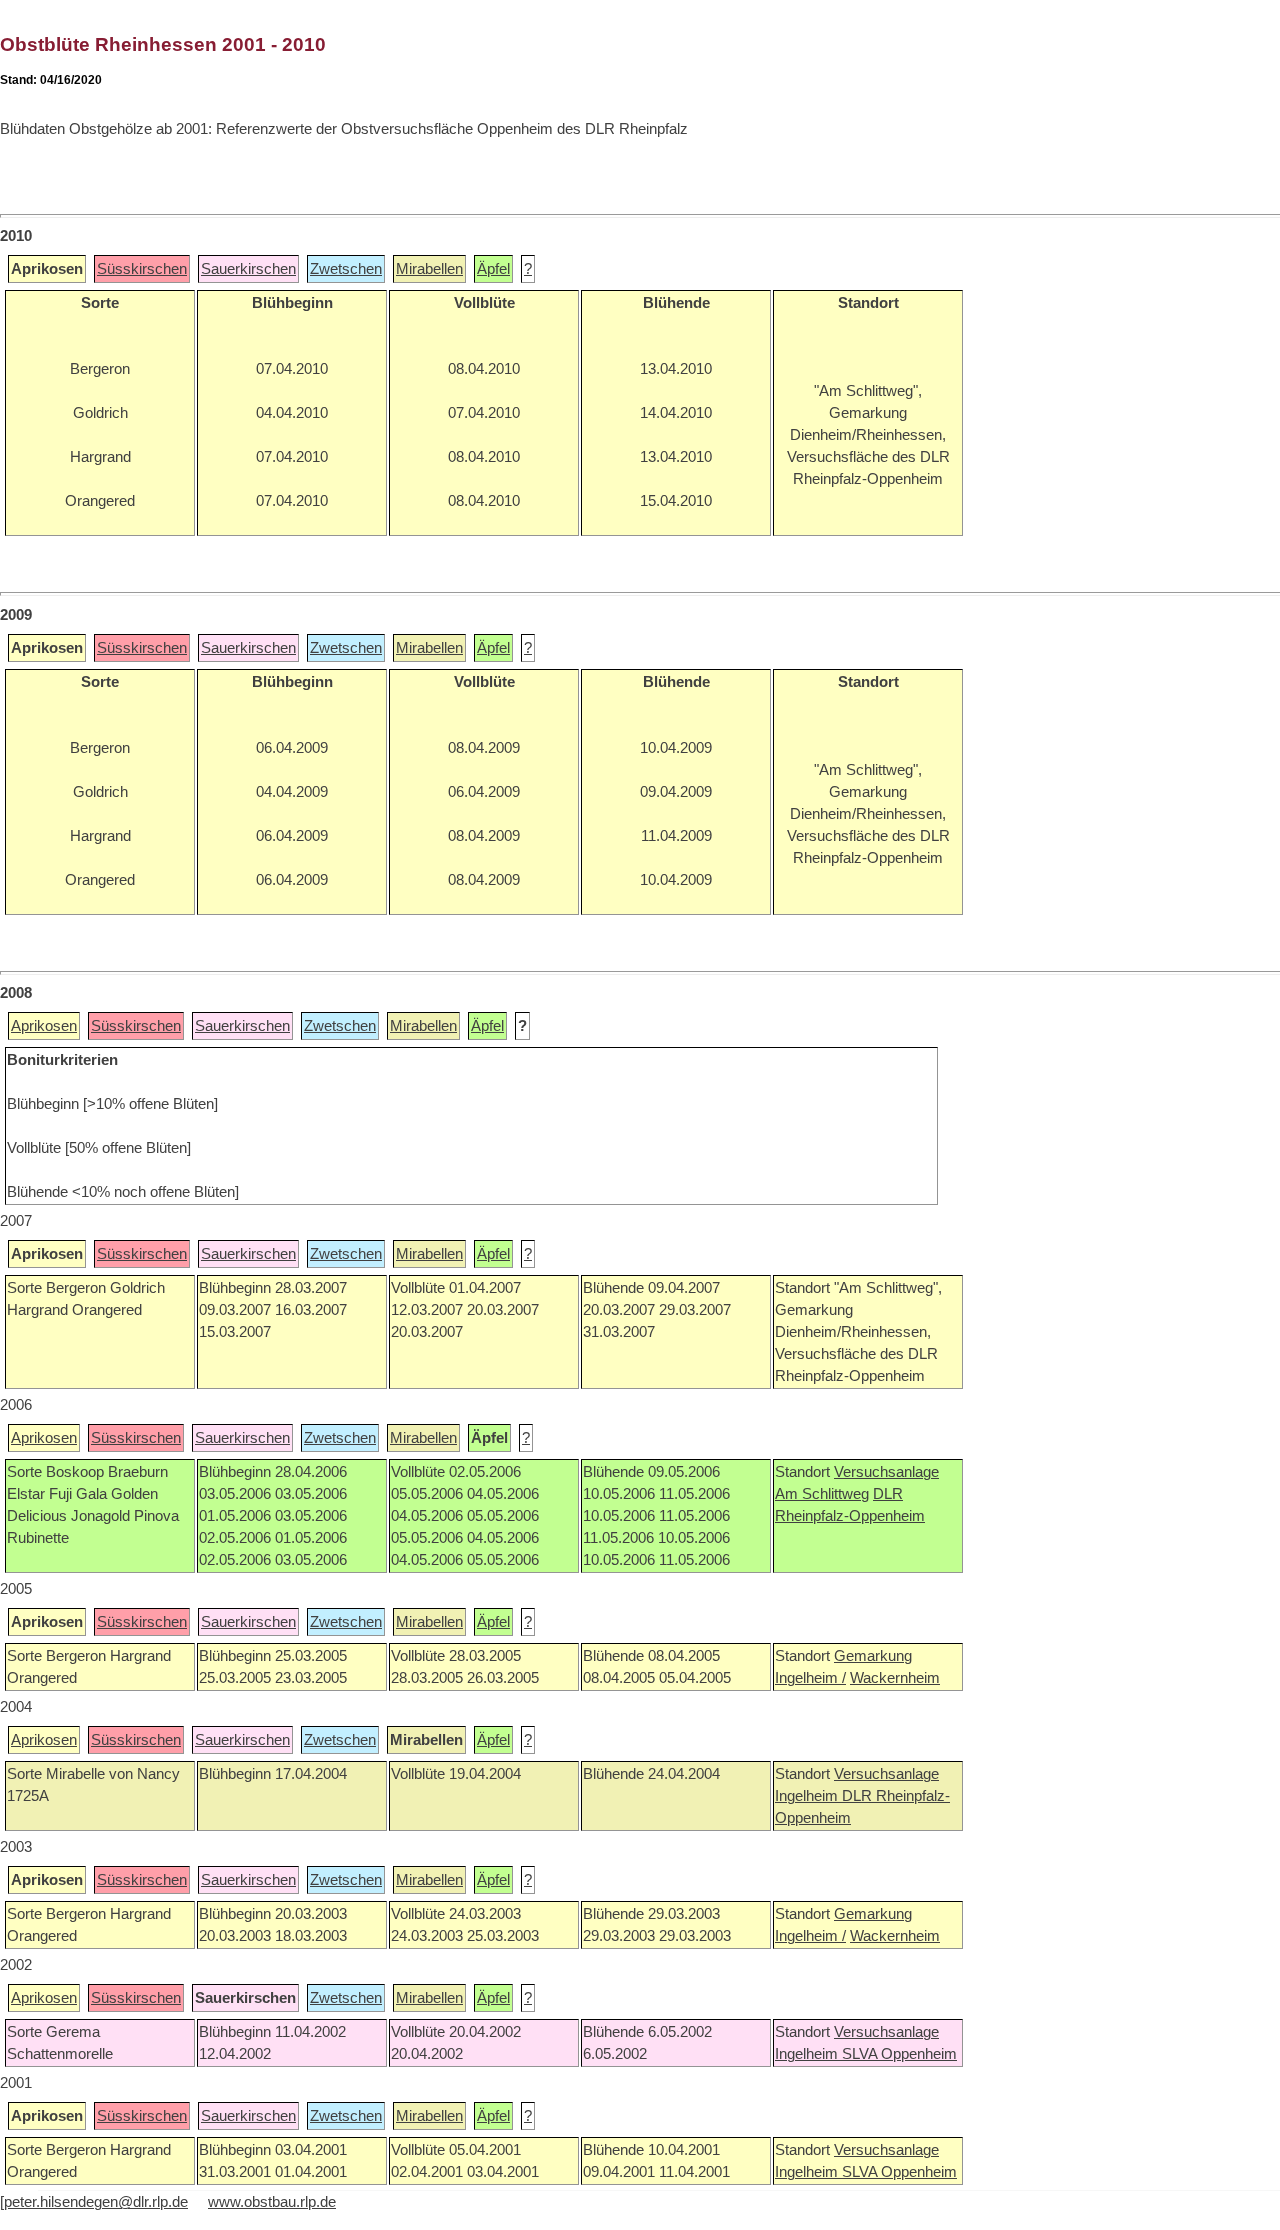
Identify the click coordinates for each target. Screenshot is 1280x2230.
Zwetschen (346, 269)
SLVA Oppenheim (899, 2054)
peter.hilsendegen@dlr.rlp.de (96, 2202)
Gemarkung (873, 1656)
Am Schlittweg (822, 1494)
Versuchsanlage (886, 1472)
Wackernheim (895, 1678)
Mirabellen (429, 269)
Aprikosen (44, 1026)
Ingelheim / (810, 1678)
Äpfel (493, 269)
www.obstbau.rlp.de (272, 2202)
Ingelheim (808, 1796)
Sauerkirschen (248, 269)
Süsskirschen (142, 269)
